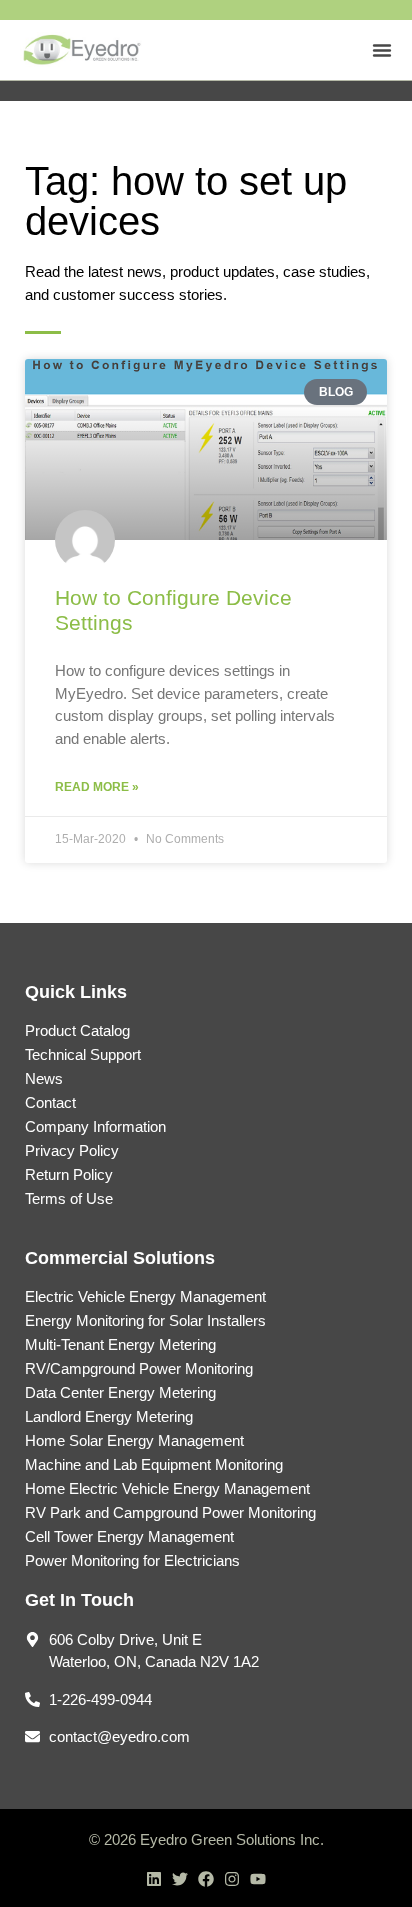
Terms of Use (69, 1198)
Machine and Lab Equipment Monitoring (154, 1464)
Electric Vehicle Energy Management (145, 1296)
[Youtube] (258, 1879)
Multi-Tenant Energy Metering (120, 1344)
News (44, 1078)
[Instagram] (232, 1879)
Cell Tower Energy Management (129, 1536)
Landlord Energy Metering (109, 1416)
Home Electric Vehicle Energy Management (167, 1488)
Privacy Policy (72, 1150)
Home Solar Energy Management (134, 1440)
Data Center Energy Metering (120, 1392)
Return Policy (69, 1174)
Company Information (95, 1126)
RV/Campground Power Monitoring (139, 1368)
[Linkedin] (154, 1879)
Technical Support (83, 1054)
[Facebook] (206, 1879)
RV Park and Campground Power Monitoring (170, 1512)
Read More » (97, 787)
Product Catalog (77, 1030)
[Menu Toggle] (382, 50)
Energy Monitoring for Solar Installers (145, 1320)
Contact (50, 1102)
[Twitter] (180, 1879)
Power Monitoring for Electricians (132, 1560)
